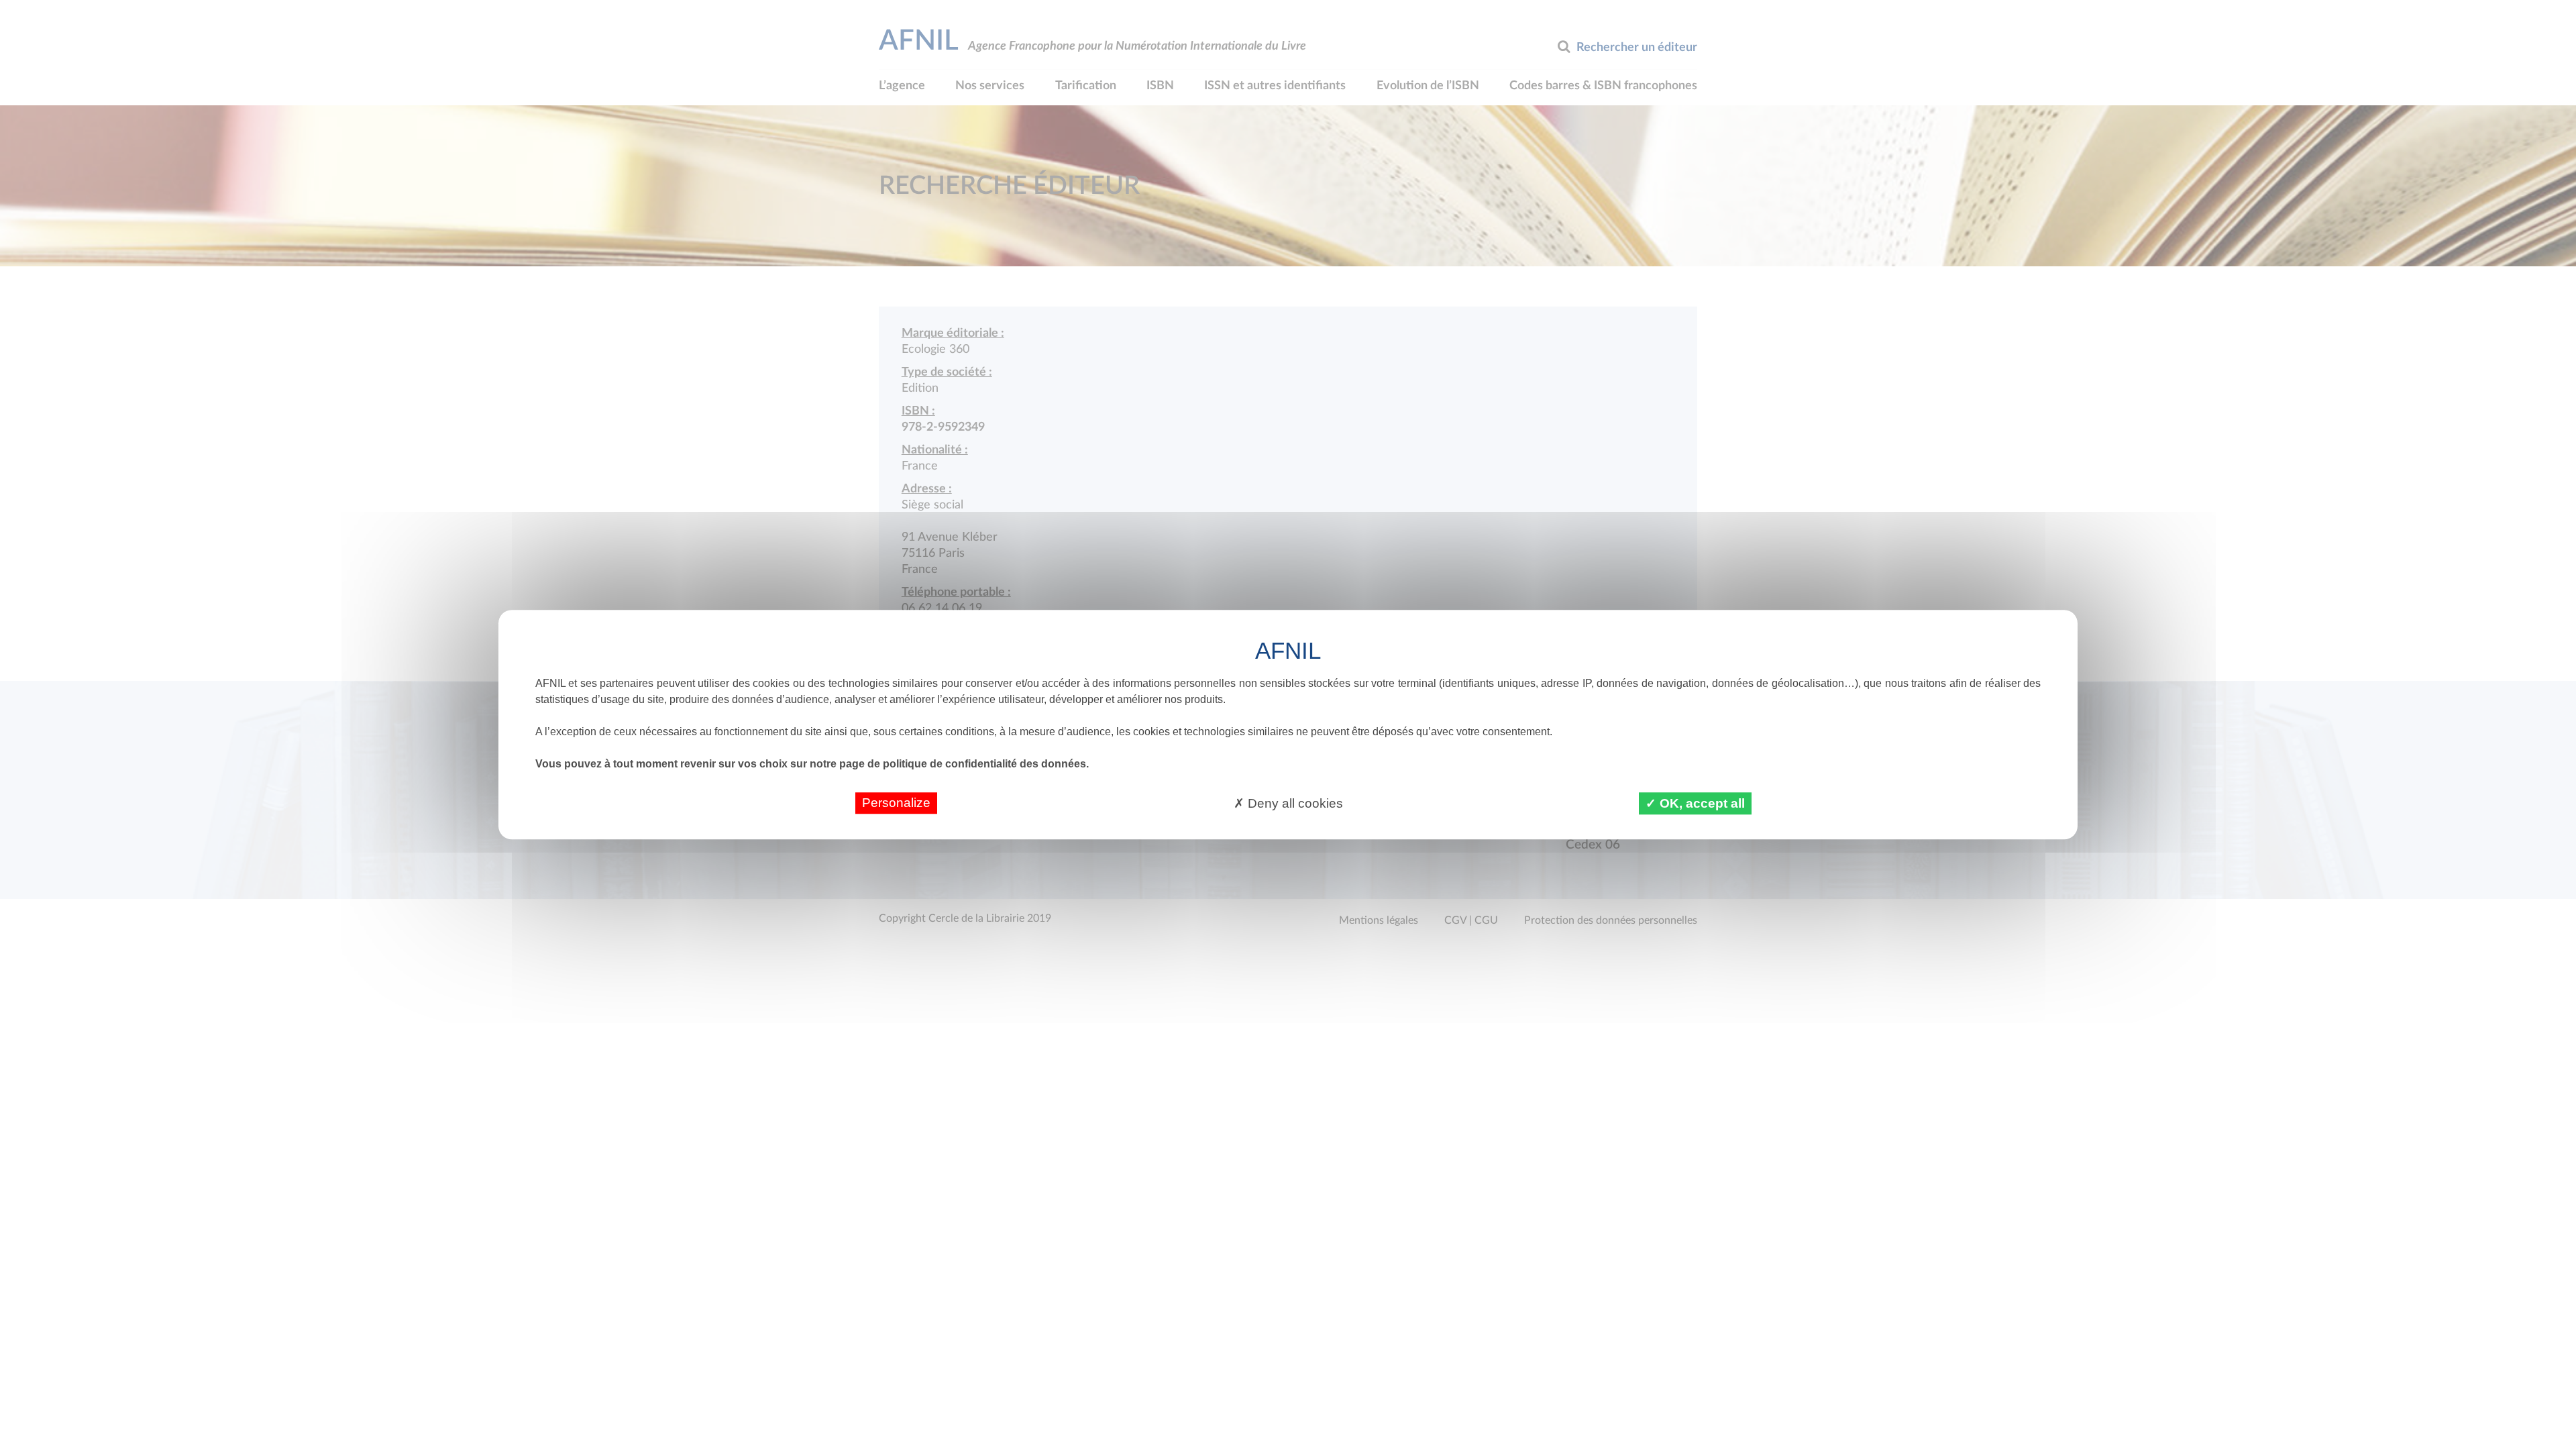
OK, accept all (1701, 803)
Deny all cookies (1294, 803)
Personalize (896, 803)
